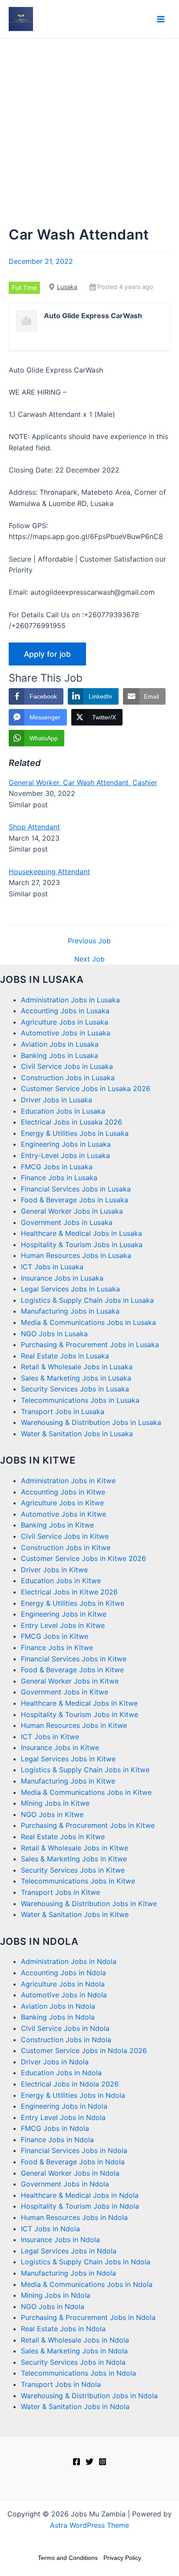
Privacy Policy (122, 2558)
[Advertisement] (89, 133)
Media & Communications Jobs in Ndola (87, 2284)
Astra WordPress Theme (89, 2525)
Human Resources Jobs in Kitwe (74, 1725)
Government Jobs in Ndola (65, 2184)
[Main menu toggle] (161, 19)
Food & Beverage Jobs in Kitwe (72, 1670)
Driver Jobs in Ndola (55, 2062)
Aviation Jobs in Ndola (58, 2006)
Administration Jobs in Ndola (69, 1961)
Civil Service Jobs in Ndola (65, 2028)
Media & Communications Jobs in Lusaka (88, 1322)
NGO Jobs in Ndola (53, 2306)
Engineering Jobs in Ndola (64, 2106)
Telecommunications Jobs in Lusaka (80, 1400)
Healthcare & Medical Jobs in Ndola (80, 2195)
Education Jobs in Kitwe (61, 1581)
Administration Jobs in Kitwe (68, 1481)
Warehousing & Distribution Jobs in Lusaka (91, 1422)
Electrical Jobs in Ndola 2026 (70, 2084)
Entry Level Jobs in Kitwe (63, 1625)
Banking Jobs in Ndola (58, 2017)
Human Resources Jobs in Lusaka (76, 1255)
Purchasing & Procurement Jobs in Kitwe (88, 1825)
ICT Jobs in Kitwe (50, 1737)
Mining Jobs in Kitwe (55, 1803)
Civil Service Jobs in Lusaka (67, 1066)
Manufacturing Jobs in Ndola (68, 2273)
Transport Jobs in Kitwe (60, 1892)
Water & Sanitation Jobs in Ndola (75, 2406)
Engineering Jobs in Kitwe (64, 1614)
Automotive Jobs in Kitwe (63, 1514)
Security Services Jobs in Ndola (73, 2362)
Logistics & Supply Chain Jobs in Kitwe (85, 1770)
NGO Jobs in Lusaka (54, 1334)
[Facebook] (76, 2462)
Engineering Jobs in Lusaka (66, 1144)
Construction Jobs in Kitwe (66, 1548)
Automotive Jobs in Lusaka (66, 1033)
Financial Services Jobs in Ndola (74, 2150)
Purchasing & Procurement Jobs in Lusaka (90, 1345)
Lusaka (67, 287)
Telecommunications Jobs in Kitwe (78, 1881)
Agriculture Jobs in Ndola (63, 1984)
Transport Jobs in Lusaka (63, 1411)
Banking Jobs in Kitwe (57, 1525)
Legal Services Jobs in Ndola (69, 2251)
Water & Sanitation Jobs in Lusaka (77, 1434)
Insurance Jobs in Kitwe (60, 1747)
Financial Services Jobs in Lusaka (76, 1189)
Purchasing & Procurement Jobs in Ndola (88, 2317)
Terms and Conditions (68, 2558)
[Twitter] (89, 2462)
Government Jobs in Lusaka (67, 1222)
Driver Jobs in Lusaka (56, 1100)
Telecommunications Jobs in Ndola (78, 2373)
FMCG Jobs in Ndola (55, 2128)
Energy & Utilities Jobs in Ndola (73, 2095)
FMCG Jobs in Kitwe (55, 1636)
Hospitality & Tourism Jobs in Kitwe (80, 1714)
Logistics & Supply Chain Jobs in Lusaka (87, 1300)
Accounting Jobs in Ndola (63, 1973)
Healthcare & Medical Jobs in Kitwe (79, 1703)
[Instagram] (103, 2462)
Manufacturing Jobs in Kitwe (68, 1781)
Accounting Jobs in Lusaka (65, 1011)
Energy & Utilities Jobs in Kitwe (73, 1603)
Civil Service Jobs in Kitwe (65, 1536)
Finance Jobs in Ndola (57, 2140)
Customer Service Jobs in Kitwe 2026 (83, 1558)
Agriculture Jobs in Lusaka (65, 1022)
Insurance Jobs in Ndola (60, 2240)
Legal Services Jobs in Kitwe (68, 1759)
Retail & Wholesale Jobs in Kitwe (75, 1848)
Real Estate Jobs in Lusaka (65, 1356)
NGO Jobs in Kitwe (52, 1814)
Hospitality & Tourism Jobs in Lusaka (82, 1245)
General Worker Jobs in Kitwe (70, 1681)
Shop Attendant (34, 827)
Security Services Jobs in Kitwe (73, 1870)
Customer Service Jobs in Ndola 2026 (84, 2050)
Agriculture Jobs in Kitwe (62, 1503)
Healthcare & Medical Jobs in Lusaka (81, 1233)
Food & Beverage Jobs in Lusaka (75, 1200)
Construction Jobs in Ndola (66, 2040)
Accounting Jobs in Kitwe (63, 1492)
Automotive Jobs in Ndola (64, 1995)
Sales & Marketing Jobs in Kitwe (74, 1859)
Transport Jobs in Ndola (61, 2384)
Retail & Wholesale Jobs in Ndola (75, 2340)
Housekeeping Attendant (49, 872)
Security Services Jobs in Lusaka (75, 1389)
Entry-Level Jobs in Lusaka (65, 1155)
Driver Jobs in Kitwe (54, 1570)
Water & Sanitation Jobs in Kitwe (75, 1914)
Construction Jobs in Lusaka (68, 1078)
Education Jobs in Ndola (61, 2073)
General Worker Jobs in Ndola (70, 2173)
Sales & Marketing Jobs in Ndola (74, 2351)
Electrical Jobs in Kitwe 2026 (69, 1592)
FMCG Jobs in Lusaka (57, 1167)
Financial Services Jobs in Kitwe (74, 1659)
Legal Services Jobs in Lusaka (70, 1289)
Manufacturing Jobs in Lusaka (70, 1311)
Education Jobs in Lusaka (63, 1111)
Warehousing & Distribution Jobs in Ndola (89, 2396)
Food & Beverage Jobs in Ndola (73, 2162)
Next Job (89, 959)
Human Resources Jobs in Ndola (74, 2217)
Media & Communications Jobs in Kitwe (86, 1792)
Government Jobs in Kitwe (65, 1692)
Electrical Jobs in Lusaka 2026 (71, 1122)
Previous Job (89, 941)
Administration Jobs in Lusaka (70, 1000)
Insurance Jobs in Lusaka (62, 1278)
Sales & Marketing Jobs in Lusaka (76, 1378)
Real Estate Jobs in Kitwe (63, 1837)
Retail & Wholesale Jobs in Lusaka (77, 1367)
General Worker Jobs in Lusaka (72, 1211)
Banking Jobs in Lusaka (60, 1055)
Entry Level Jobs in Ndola (63, 2117)
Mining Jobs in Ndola (56, 2295)
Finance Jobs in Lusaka (59, 1178)
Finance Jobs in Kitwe (57, 1647)
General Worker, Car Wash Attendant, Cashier (83, 782)
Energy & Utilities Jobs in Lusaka (75, 1133)
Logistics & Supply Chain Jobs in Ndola (86, 2262)
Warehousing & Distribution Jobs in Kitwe (89, 1904)
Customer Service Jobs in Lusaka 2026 (86, 1088)
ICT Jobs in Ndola (50, 2229)
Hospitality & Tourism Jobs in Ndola (80, 2206)
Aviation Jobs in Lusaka (60, 1044)
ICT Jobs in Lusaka (52, 1267)
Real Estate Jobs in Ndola (63, 2329)
